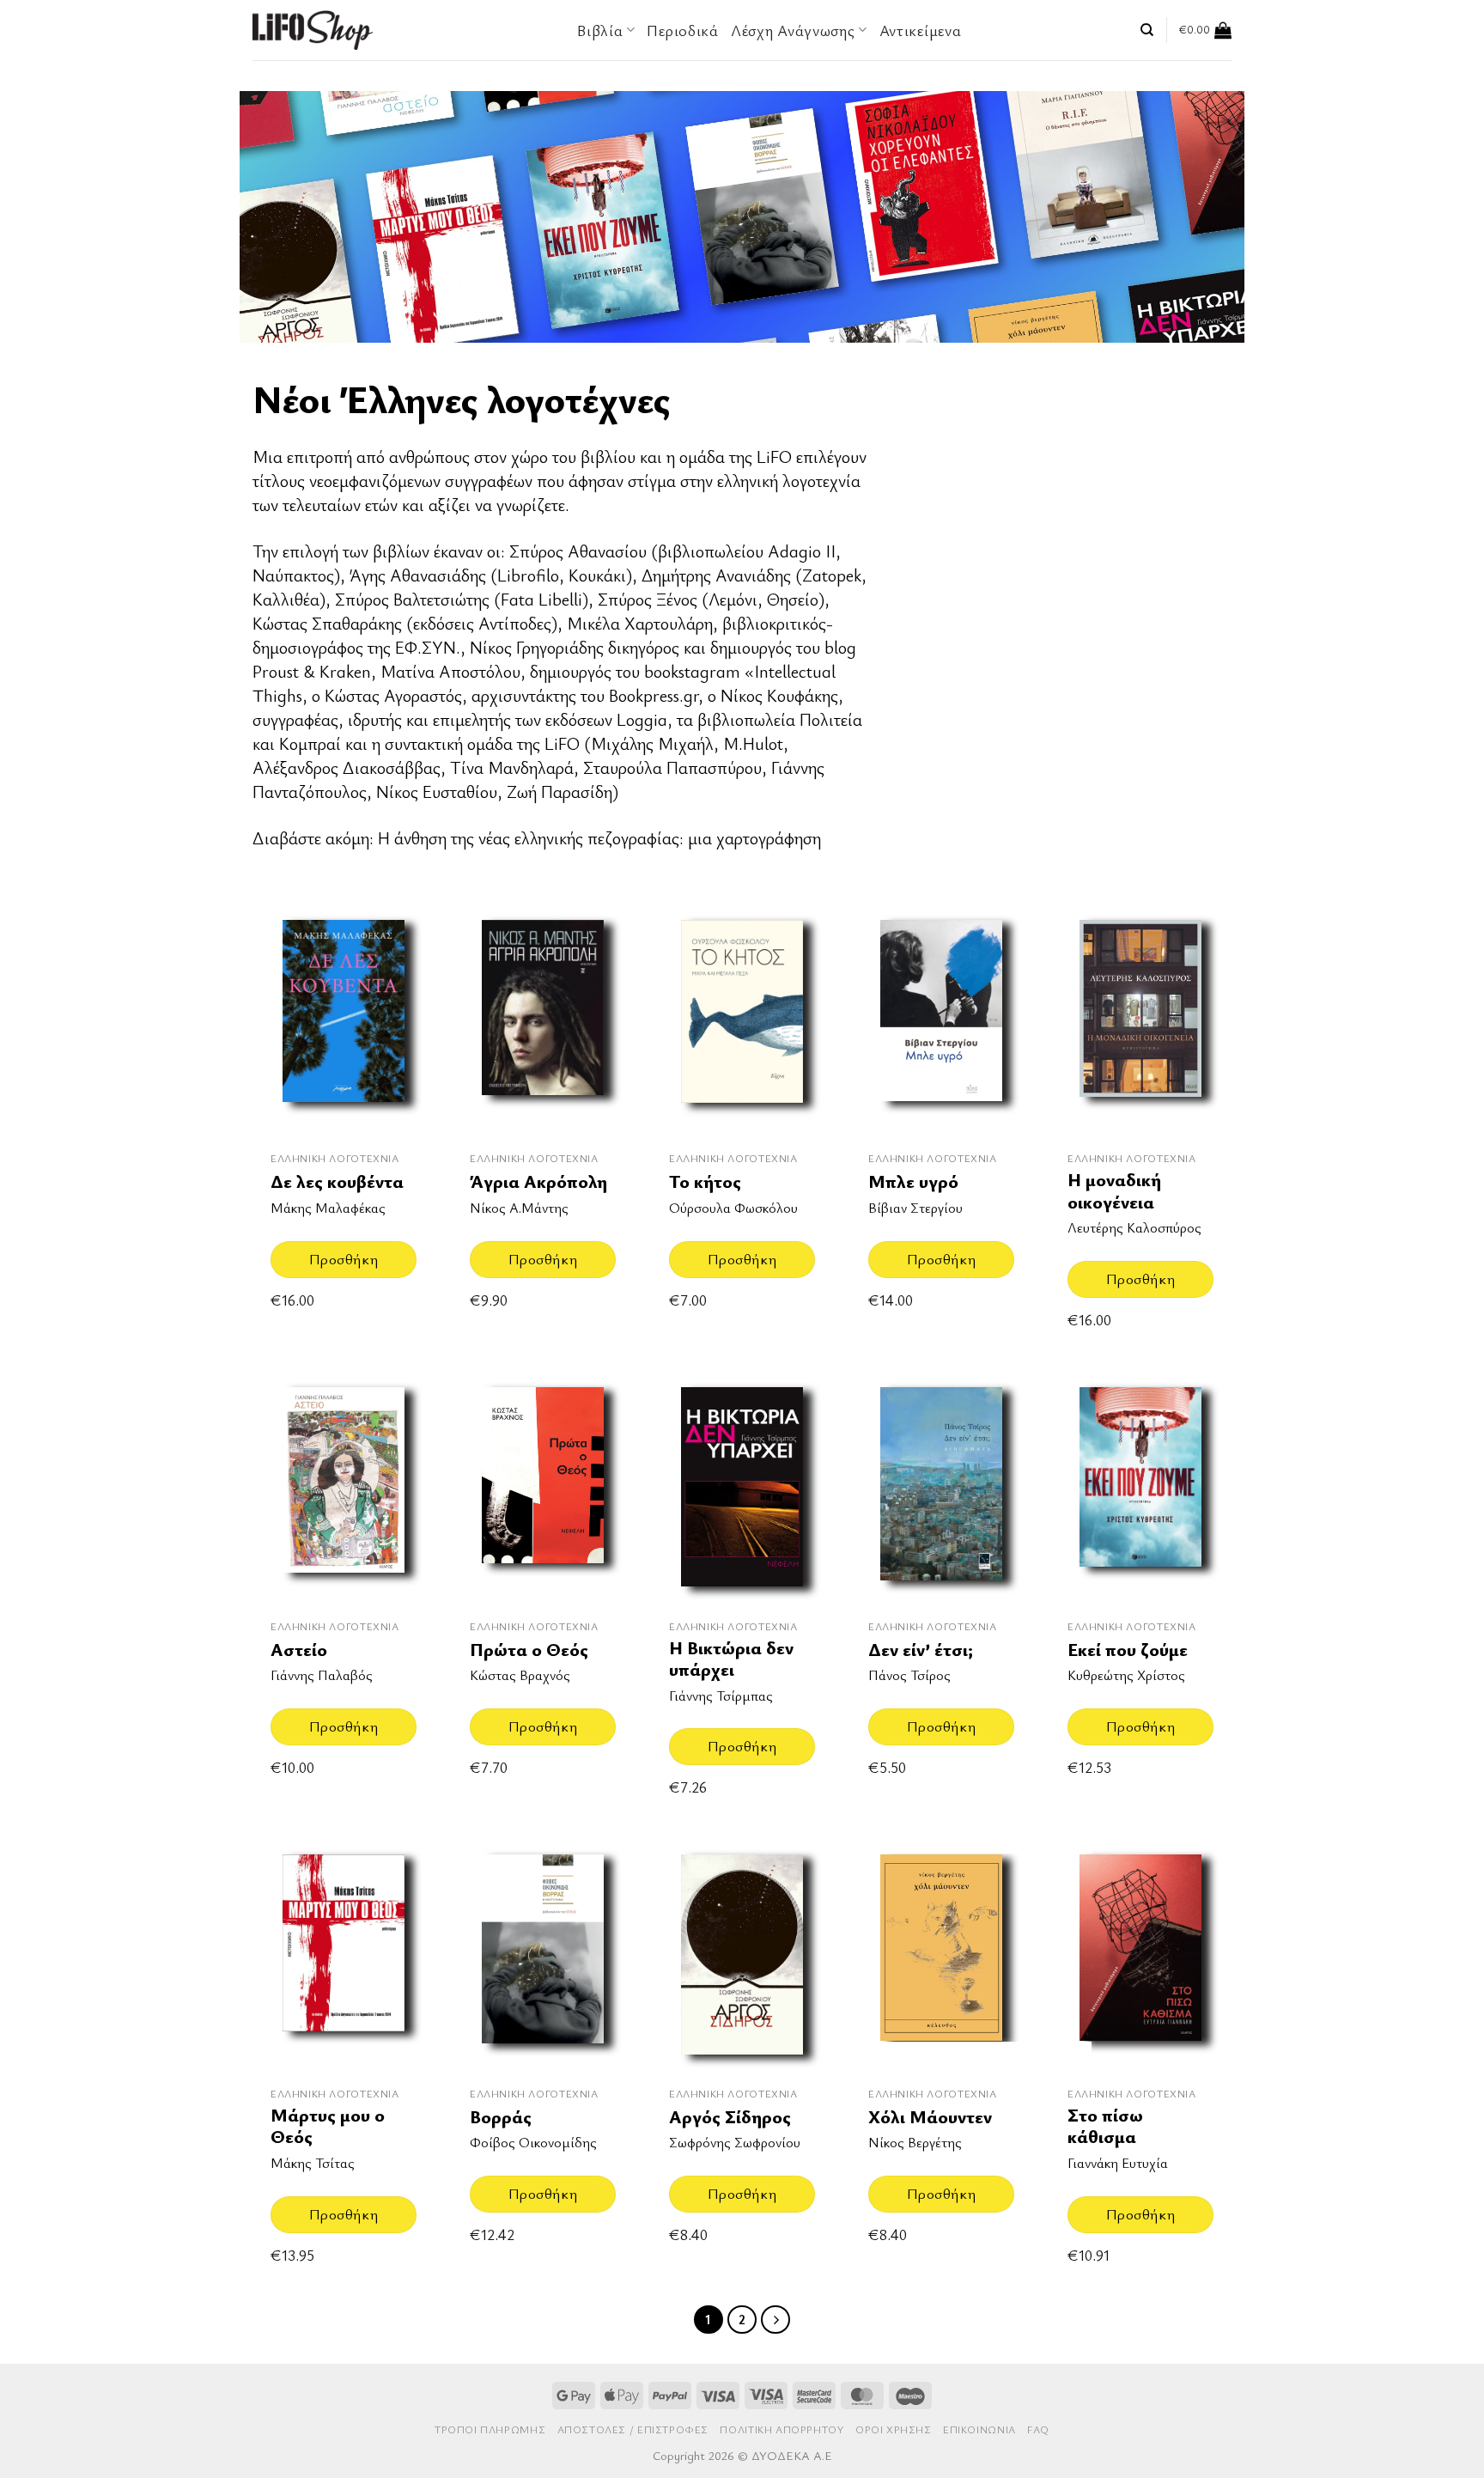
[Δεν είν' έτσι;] (941, 1487)
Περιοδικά (682, 30)
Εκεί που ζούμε (1128, 1650)
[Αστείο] (344, 1487)
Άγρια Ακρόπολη (538, 1181)
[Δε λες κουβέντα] (344, 1020)
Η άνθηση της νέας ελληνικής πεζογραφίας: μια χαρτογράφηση (599, 838)
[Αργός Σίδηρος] (742, 1954)
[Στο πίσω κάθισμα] (1140, 1954)
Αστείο (299, 1650)
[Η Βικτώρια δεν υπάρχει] (742, 1487)
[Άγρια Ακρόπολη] (543, 1020)
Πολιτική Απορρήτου (782, 2429)
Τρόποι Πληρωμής (490, 2429)
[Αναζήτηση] (1147, 30)
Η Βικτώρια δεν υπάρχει (731, 1659)
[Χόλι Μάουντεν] (941, 1954)
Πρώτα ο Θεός (529, 1650)
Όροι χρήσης (894, 2429)
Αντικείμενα (921, 30)
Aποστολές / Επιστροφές (633, 2429)
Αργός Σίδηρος (730, 2117)
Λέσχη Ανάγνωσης (793, 30)
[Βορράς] (543, 1954)
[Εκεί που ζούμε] (1140, 1487)
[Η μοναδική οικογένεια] (1140, 1020)
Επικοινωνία (979, 2429)
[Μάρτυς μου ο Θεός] (344, 1954)
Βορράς (501, 2117)
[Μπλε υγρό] (941, 1020)
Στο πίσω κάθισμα (1105, 2126)
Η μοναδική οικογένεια (1114, 1191)
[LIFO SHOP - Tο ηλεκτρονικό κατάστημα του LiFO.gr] (313, 30)
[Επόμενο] (775, 2320)
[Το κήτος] (742, 1020)
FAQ (1038, 2429)
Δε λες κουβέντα (337, 1181)
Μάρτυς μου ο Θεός (328, 2126)
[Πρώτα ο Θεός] (543, 1487)
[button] (1205, 30)
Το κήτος (705, 1181)
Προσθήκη (344, 1259)
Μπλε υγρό (913, 1181)
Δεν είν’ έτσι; (921, 1650)
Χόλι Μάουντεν (930, 2117)
